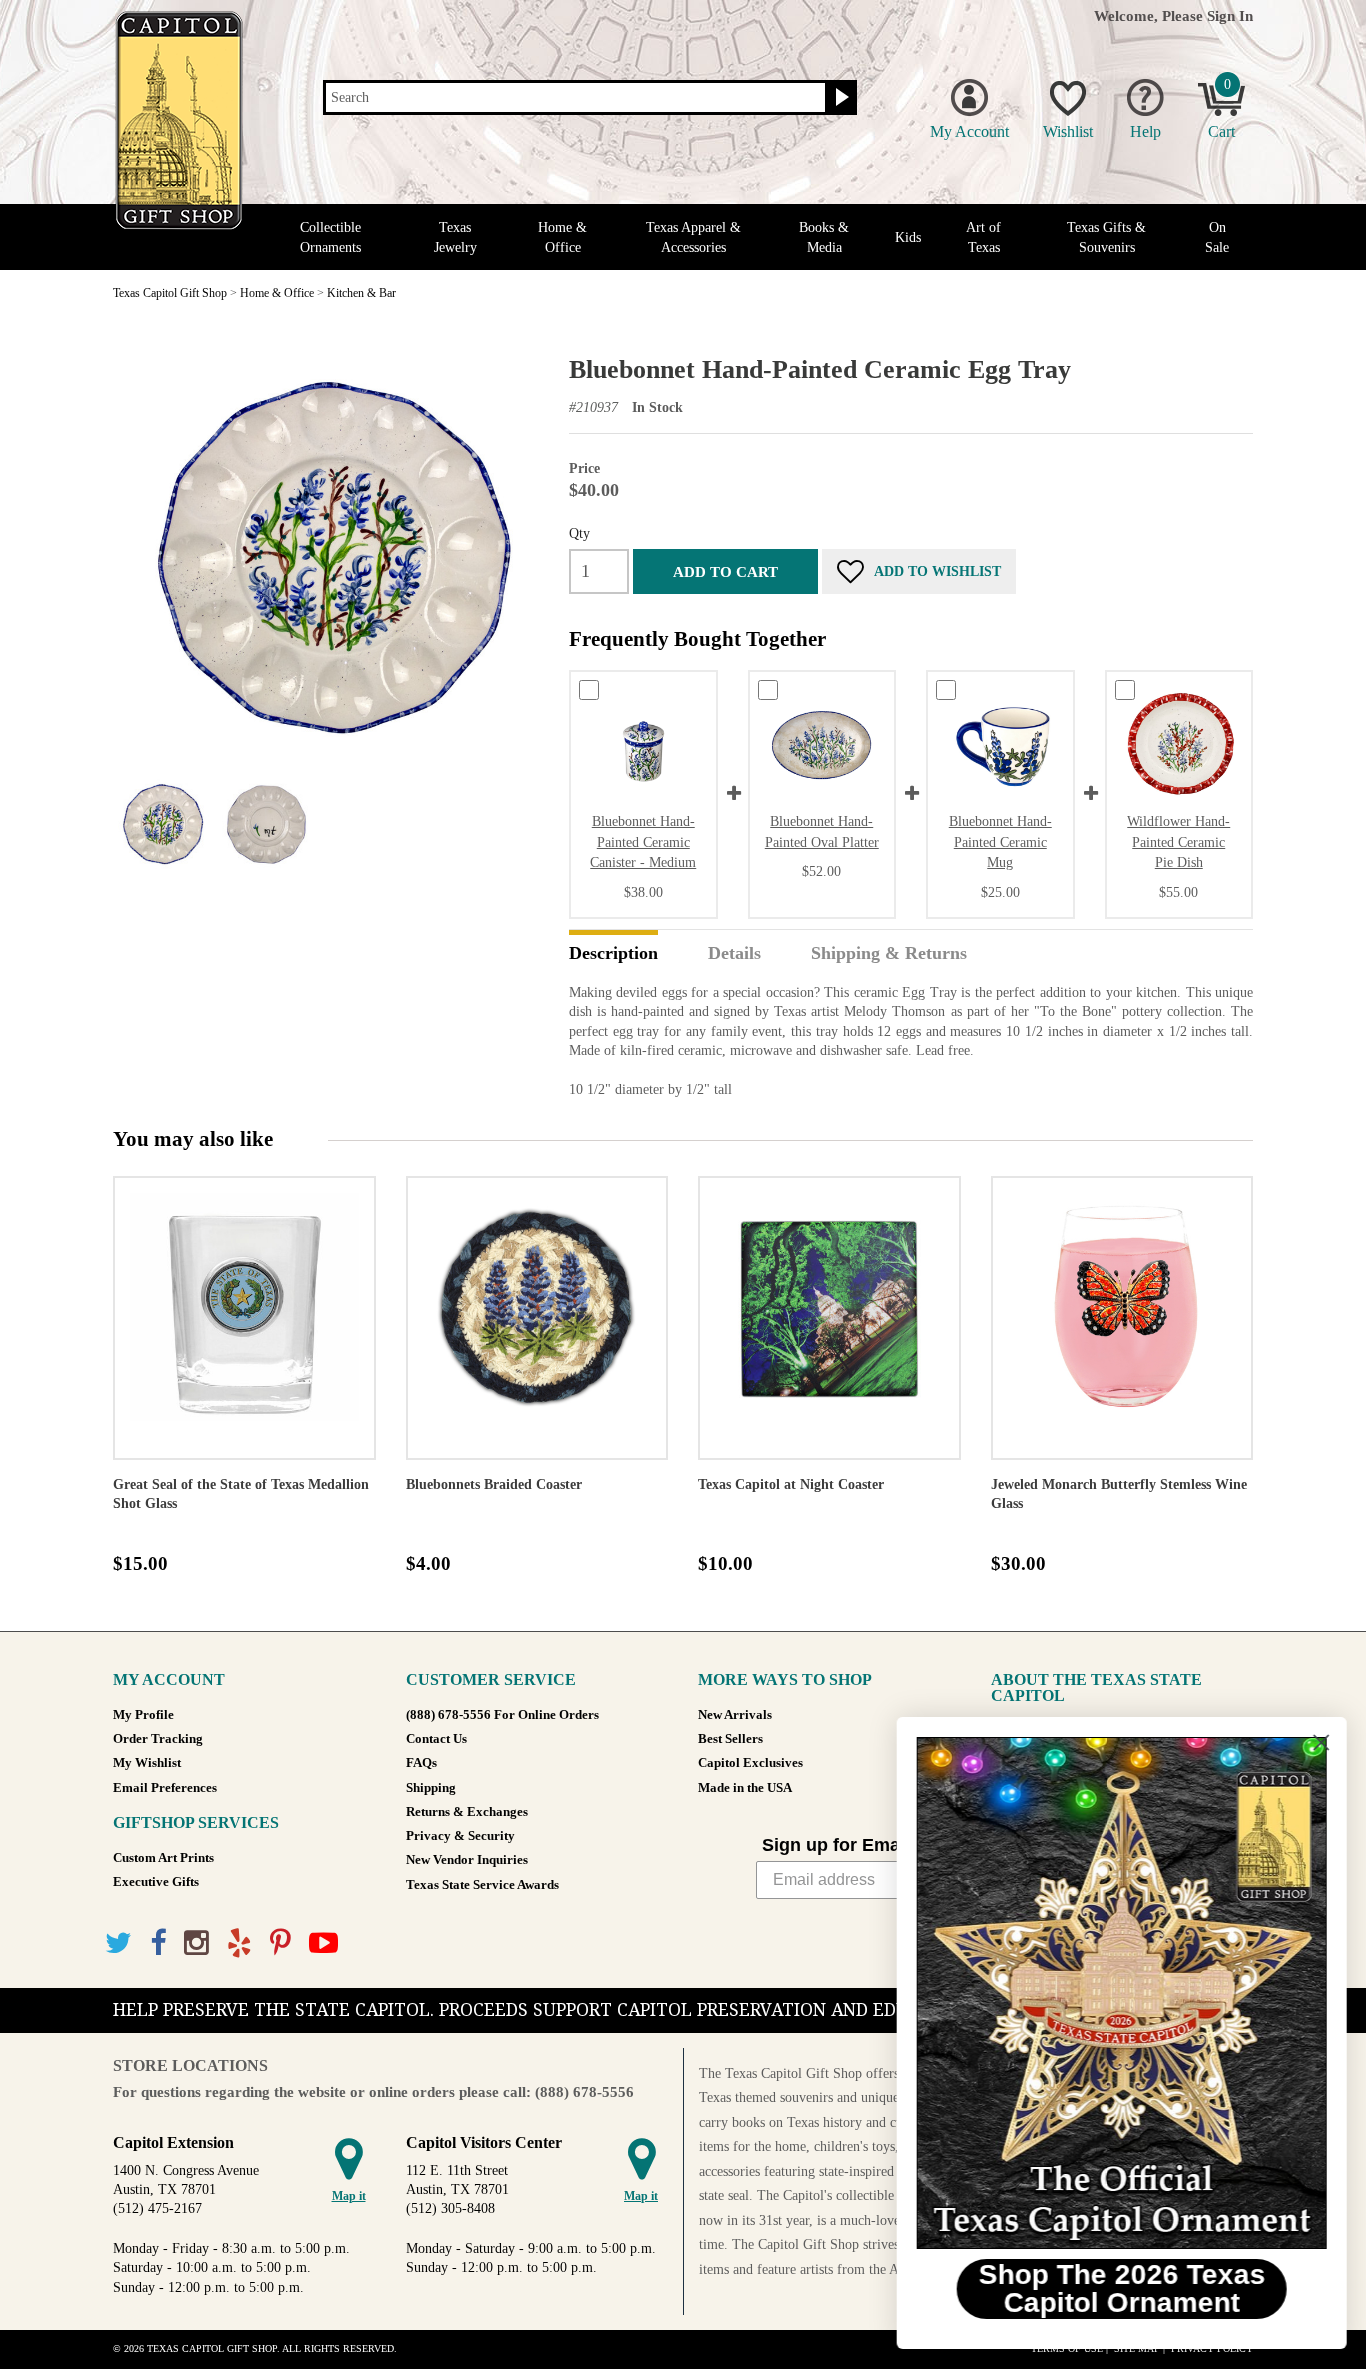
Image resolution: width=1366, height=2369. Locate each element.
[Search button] (839, 98)
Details (734, 954)
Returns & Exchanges (467, 1812)
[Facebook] (158, 1943)
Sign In (1230, 15)
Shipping (431, 1788)
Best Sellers (730, 1739)
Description (613, 954)
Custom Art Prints (163, 1858)
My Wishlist (147, 1763)
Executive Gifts (156, 1882)
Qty (579, 533)
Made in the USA (745, 1788)
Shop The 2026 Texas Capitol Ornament (1121, 2288)
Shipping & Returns (889, 954)
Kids (908, 237)
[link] (1121, 1993)
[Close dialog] (1320, 1742)
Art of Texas (983, 237)
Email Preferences (165, 1788)
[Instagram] (196, 1943)
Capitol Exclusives (750, 1763)
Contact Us (436, 1739)
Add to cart (725, 571)
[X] (118, 1943)
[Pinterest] (280, 1943)
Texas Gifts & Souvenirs (1106, 237)
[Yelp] (239, 1943)
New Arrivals (735, 1715)
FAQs (421, 1763)
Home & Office (562, 237)
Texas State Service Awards (482, 1885)
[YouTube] (323, 1943)
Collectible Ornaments (330, 237)
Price (584, 468)
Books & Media (824, 237)
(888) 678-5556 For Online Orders (502, 1715)
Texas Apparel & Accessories (693, 237)
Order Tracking (158, 1739)
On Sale (1217, 237)
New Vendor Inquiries (467, 1860)
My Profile (143, 1715)
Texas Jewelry (455, 237)
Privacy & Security (460, 1836)
